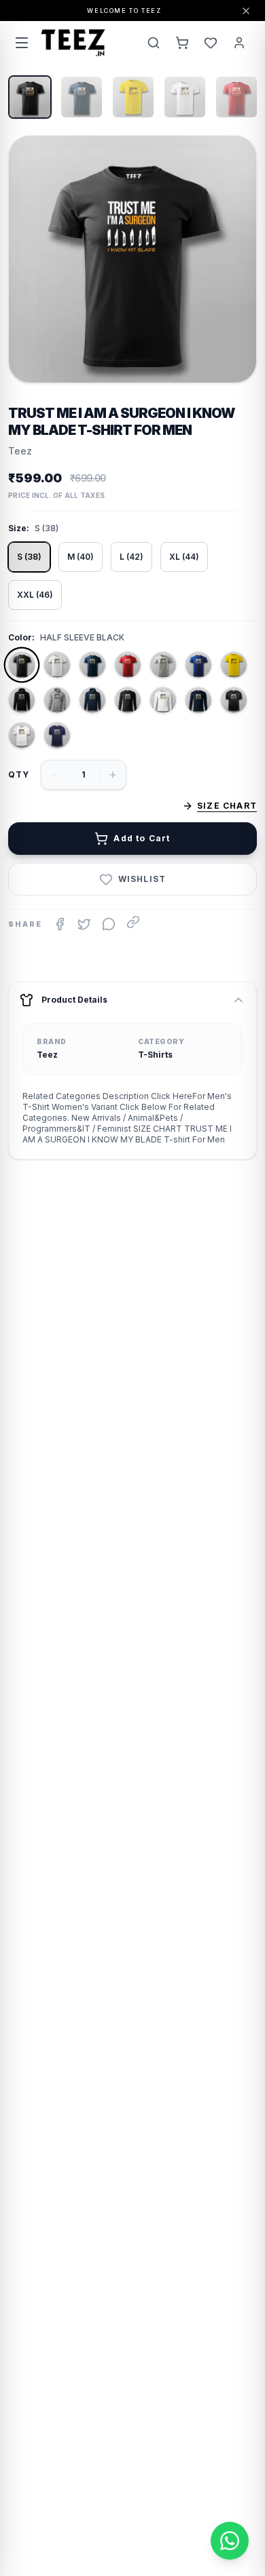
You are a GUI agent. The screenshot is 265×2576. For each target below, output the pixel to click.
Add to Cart (142, 838)
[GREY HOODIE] (57, 700)
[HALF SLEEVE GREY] (163, 665)
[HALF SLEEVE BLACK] (22, 665)
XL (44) (184, 557)
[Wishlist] (211, 43)
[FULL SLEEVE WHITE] (163, 700)
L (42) (131, 557)
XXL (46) (35, 595)
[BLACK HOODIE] (22, 700)
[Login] (239, 43)
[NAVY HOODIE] (92, 700)
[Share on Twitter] (84, 924)
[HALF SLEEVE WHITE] (57, 665)
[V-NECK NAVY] (57, 735)
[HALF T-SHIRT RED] (128, 665)
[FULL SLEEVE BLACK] (128, 700)
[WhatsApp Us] (230, 2541)
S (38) (29, 557)
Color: (21, 637)
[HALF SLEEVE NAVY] (92, 665)
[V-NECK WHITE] (22, 735)
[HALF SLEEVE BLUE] (198, 665)
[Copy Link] (133, 922)
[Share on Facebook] (60, 924)
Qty (19, 774)
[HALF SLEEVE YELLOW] (234, 665)
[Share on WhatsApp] (109, 924)
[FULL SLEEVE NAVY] (198, 700)
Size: (19, 528)
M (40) (81, 557)
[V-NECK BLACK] (234, 700)
